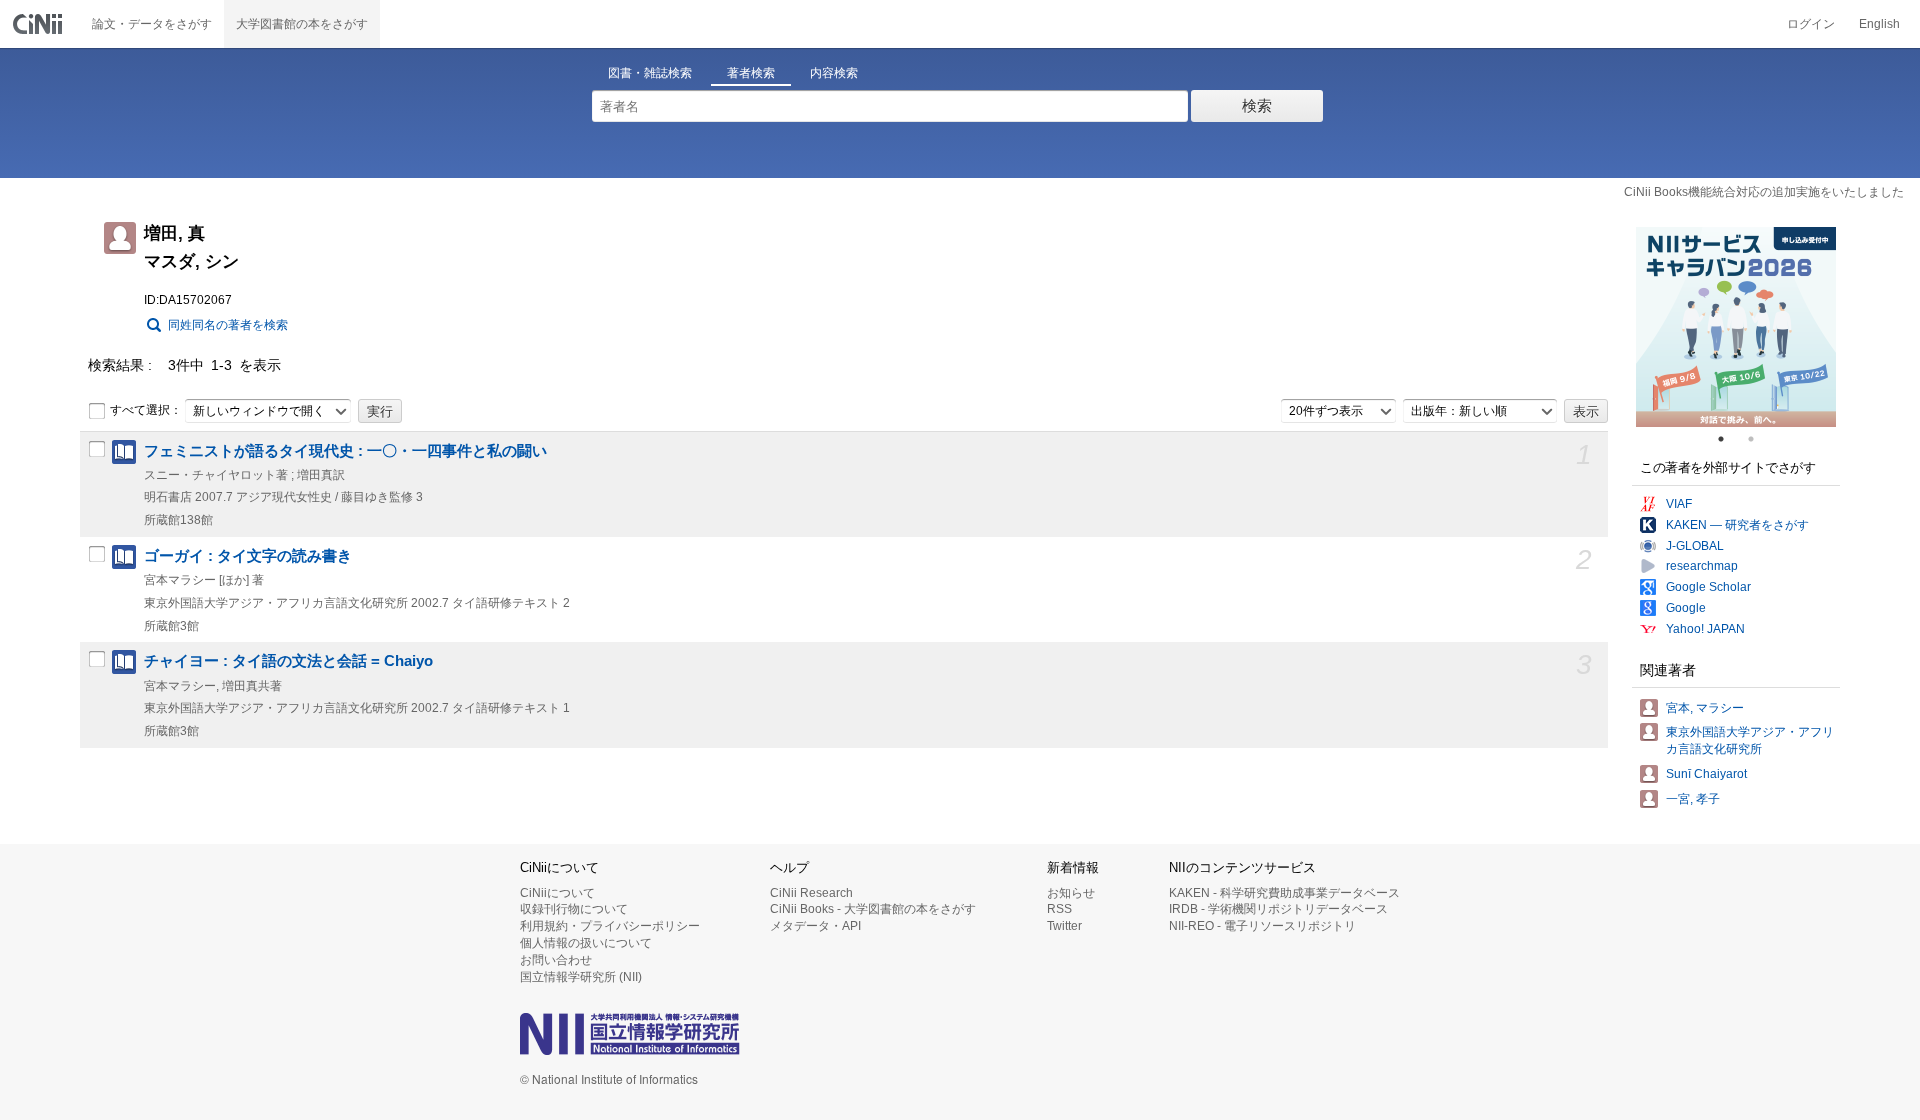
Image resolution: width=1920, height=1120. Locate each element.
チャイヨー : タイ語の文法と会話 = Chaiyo (288, 661)
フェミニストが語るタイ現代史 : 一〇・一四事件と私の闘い (345, 451)
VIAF (1679, 504)
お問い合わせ (556, 960)
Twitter (1064, 926)
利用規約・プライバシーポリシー (610, 926)
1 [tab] (1729, 439)
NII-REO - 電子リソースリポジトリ (1262, 926)
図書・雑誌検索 (650, 73)
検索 (1257, 105)
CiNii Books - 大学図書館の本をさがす (873, 909)
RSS (1059, 909)
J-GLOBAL (1695, 546)
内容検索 (834, 73)
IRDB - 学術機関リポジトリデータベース (1278, 909)
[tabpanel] (1736, 327)
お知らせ (1071, 893)
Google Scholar (1708, 587)
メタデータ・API (815, 926)
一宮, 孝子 (1693, 799)
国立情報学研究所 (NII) (581, 977)
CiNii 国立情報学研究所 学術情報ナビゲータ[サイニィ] (40, 24)
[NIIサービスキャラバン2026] (1736, 327)
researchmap (1702, 566)
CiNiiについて (557, 893)
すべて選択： (146, 410)
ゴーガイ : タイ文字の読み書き (248, 556)
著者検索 (751, 73)
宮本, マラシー (1705, 708)
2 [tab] (1759, 439)
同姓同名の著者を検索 (228, 325)
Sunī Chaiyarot (1706, 774)
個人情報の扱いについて (586, 943)
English (1879, 24)
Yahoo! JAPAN (1705, 629)
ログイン (1811, 24)
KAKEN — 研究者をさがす (1737, 525)
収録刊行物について (574, 909)
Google (1686, 608)
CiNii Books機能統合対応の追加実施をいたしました (1764, 192)
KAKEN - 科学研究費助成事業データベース (1284, 893)
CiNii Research (811, 893)
